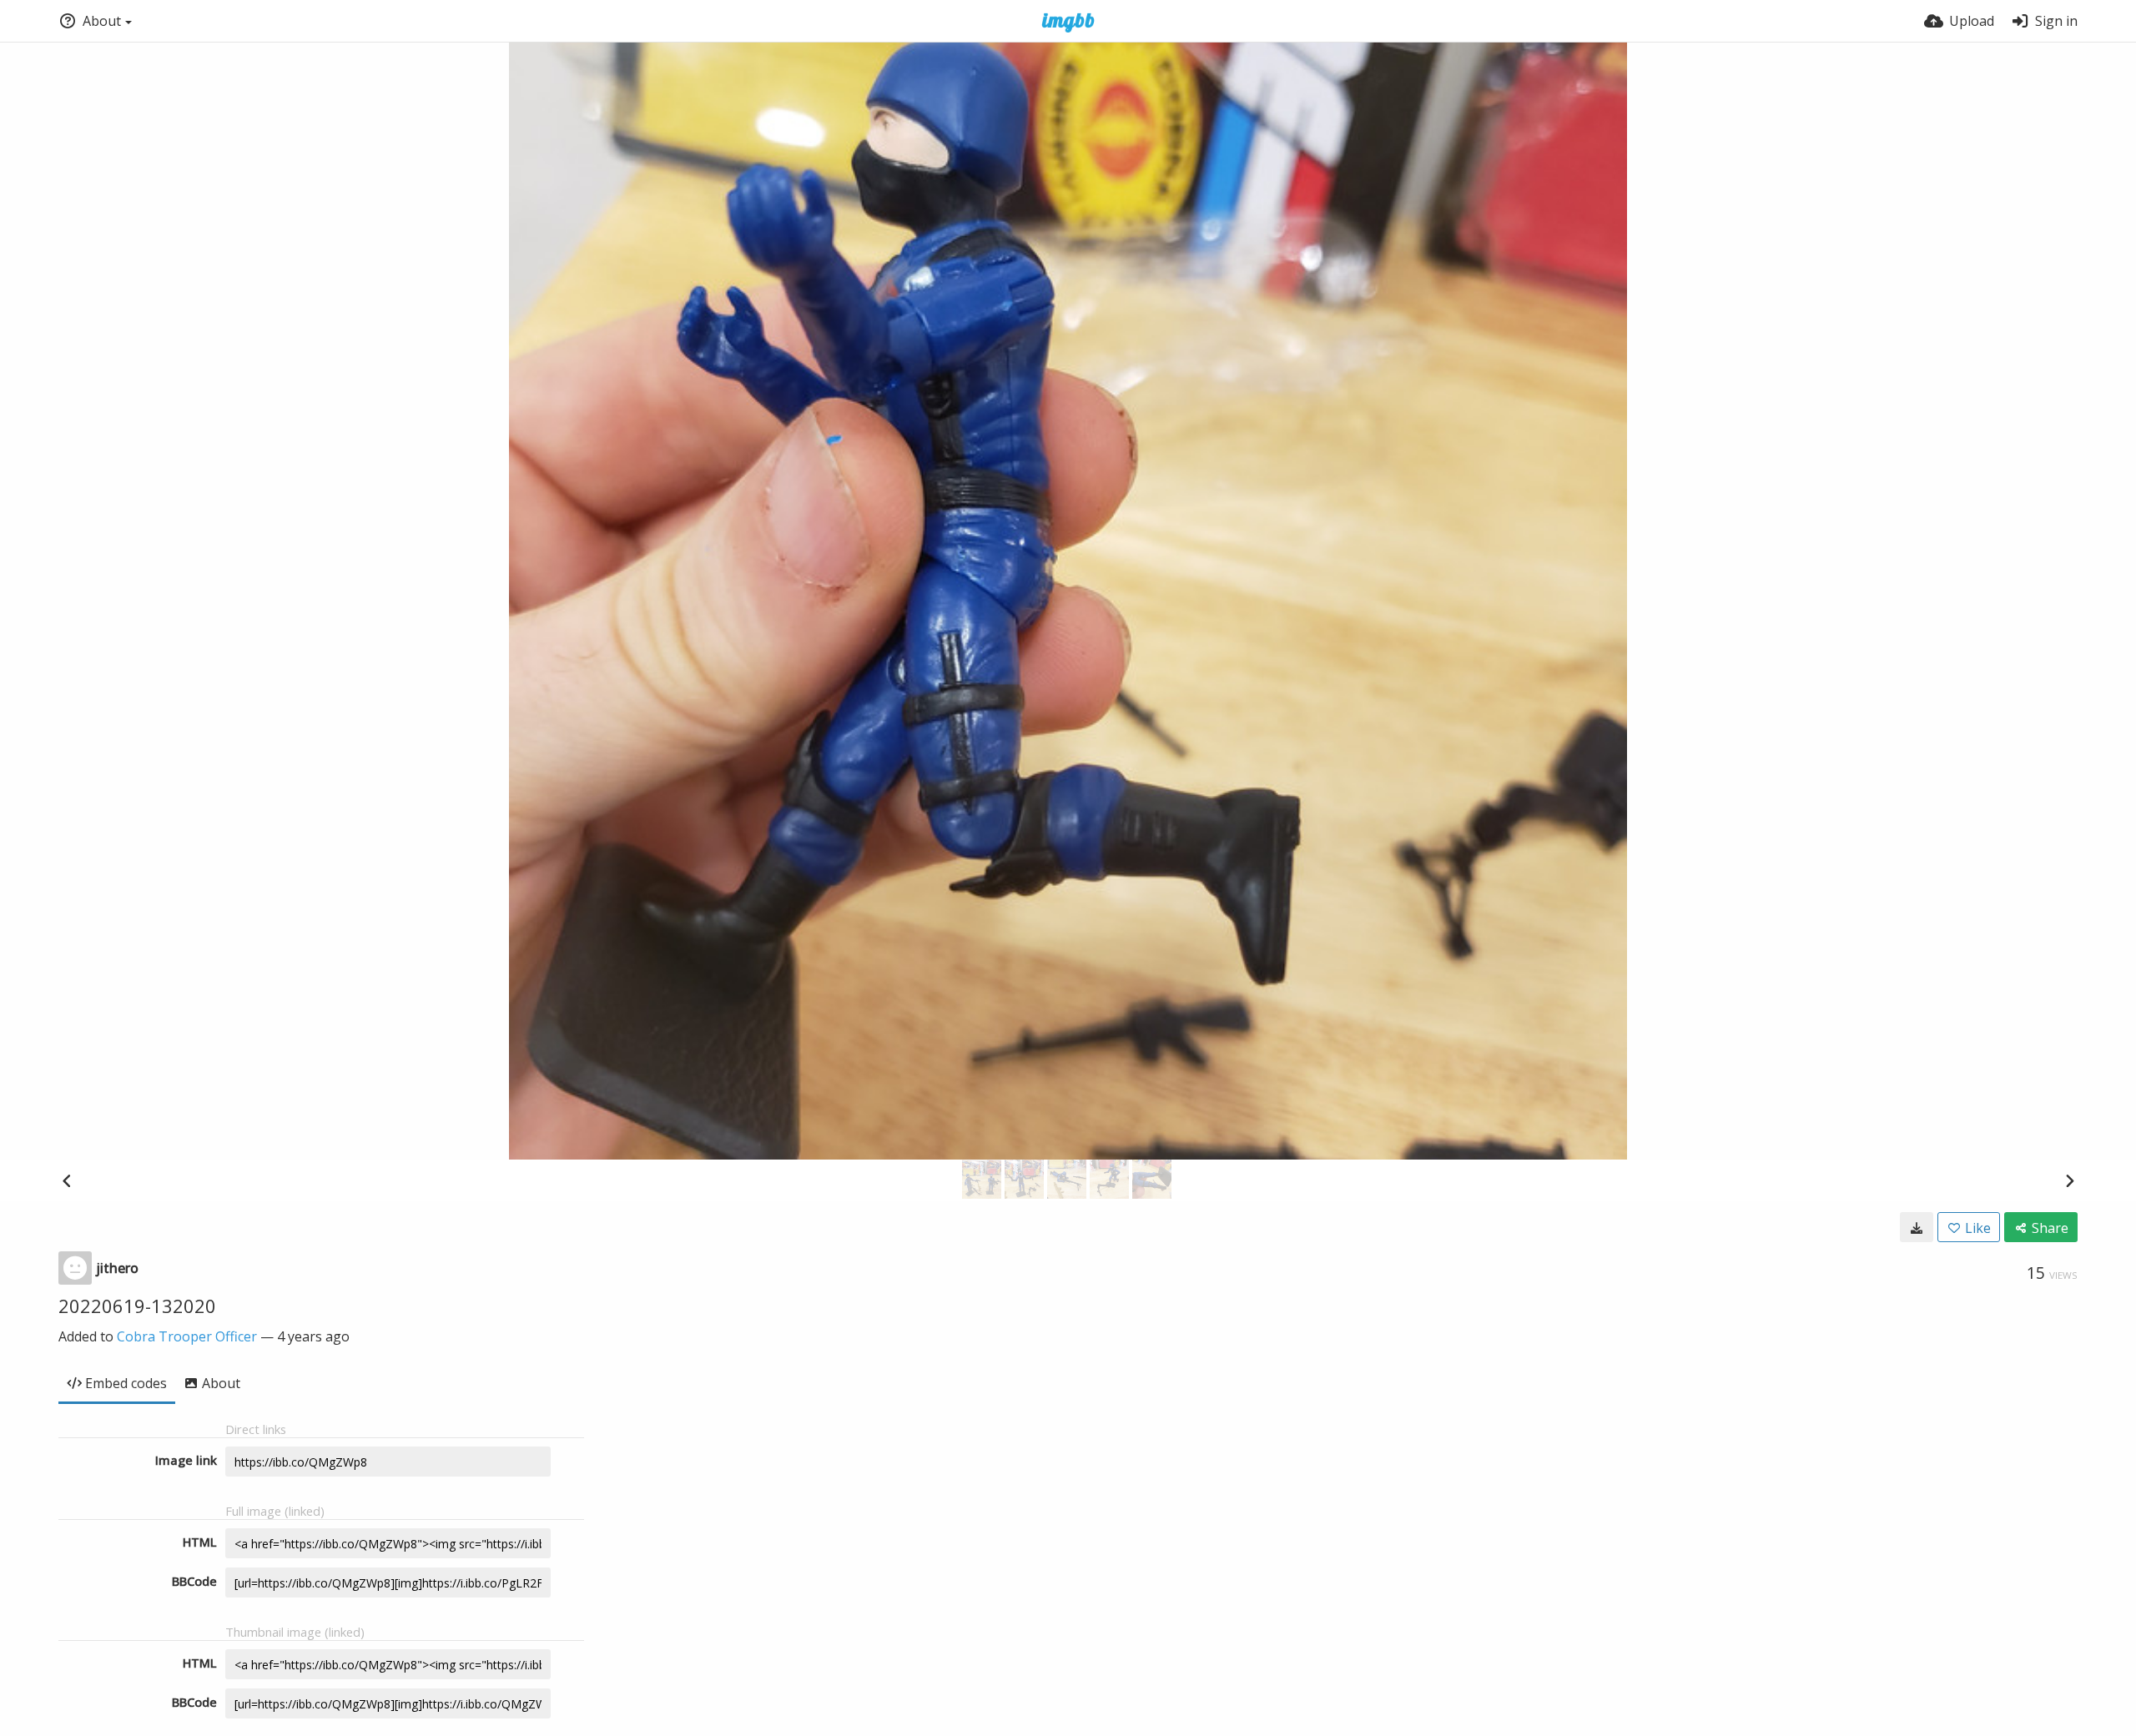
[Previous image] (67, 1180)
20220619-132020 (137, 1306)
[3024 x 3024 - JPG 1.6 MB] (1917, 1227)
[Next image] (2069, 1180)
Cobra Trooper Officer (187, 1336)
